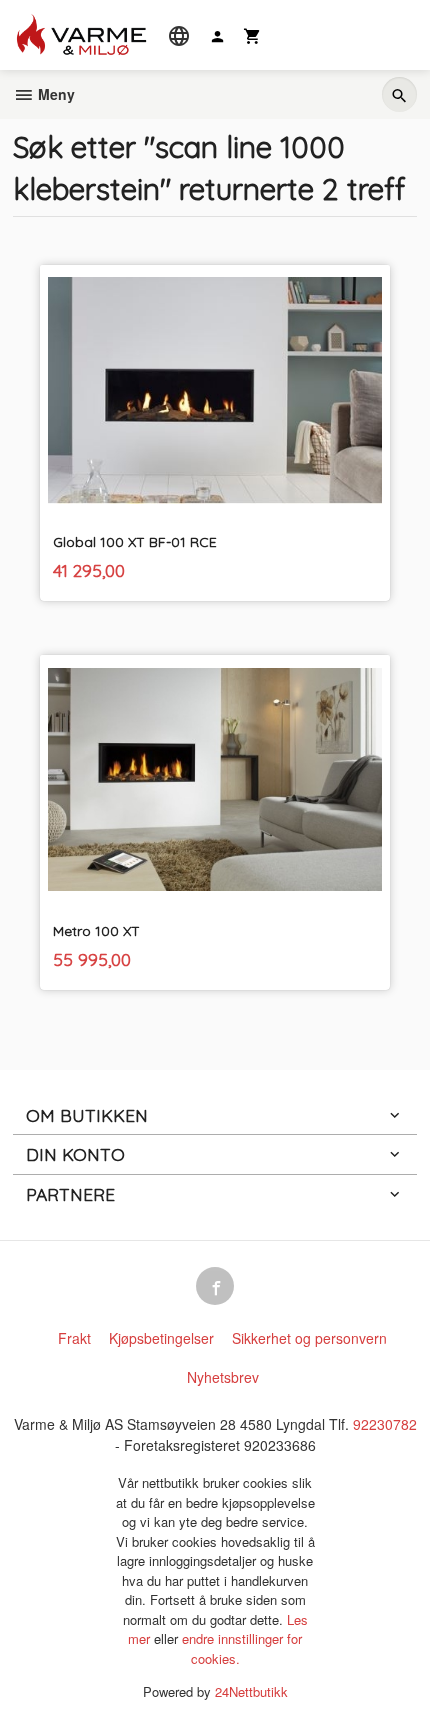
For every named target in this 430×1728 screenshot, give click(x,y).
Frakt (74, 1338)
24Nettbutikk (251, 1691)
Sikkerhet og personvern (309, 1338)
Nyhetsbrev (223, 1377)
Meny (54, 94)
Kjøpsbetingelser (161, 1338)
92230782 (385, 1424)
